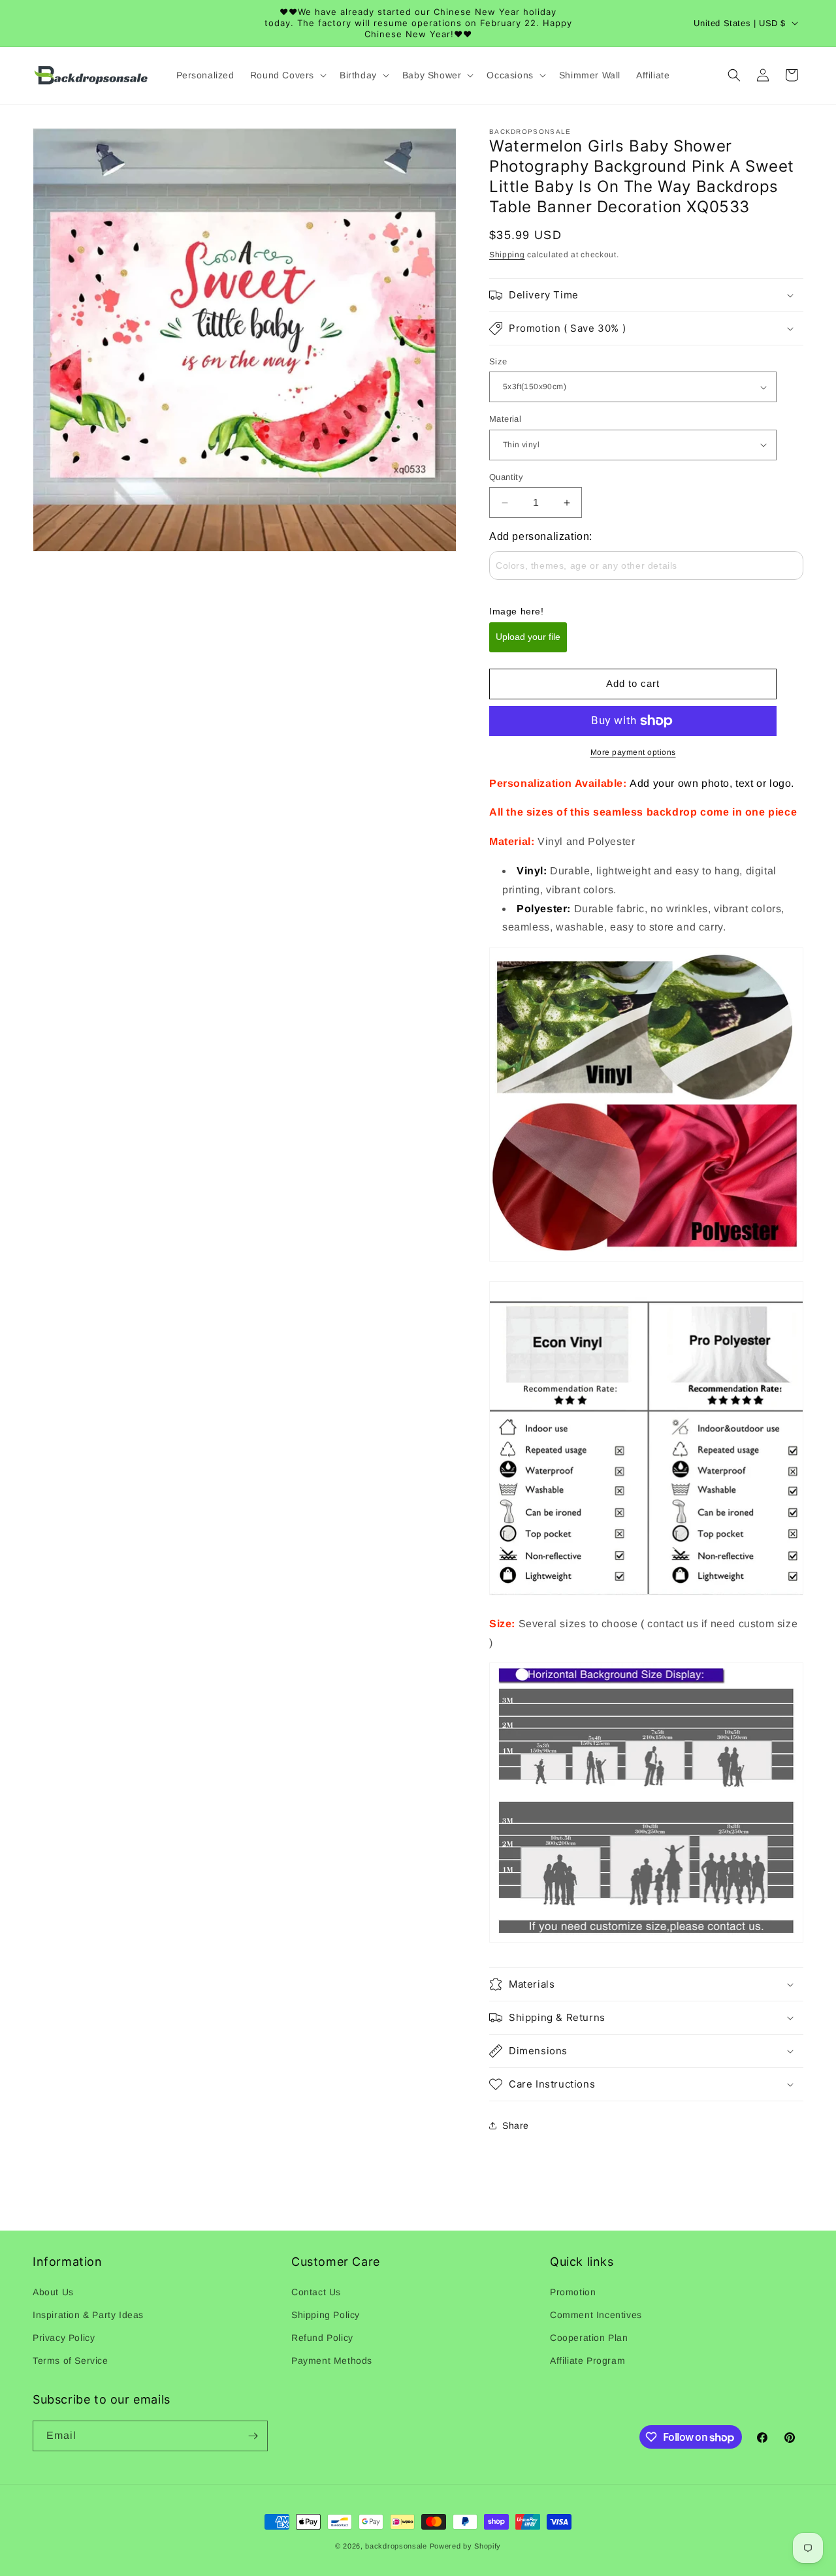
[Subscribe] (253, 2436)
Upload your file (528, 637)
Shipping (507, 255)
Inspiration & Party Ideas (88, 2315)
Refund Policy (322, 2338)
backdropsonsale (396, 2546)
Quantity (506, 477)
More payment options (633, 752)
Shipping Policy (326, 2315)
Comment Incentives (596, 2315)
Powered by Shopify (466, 2546)
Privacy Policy (64, 2338)
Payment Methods (332, 2361)
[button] (287, 75)
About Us (53, 2292)
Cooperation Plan (589, 2338)
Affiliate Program (587, 2361)
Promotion (573, 2292)
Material (505, 419)
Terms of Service (71, 2361)
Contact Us (316, 2292)
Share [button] (516, 2125)
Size (498, 361)
